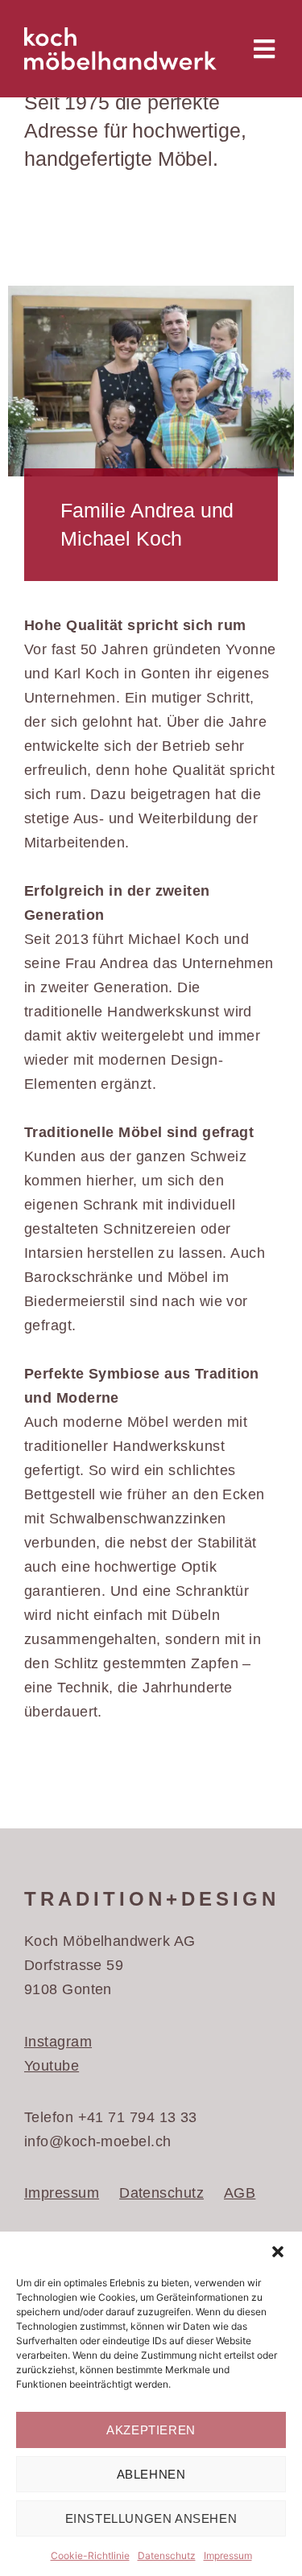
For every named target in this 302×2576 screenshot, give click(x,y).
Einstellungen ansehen (151, 2518)
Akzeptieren (151, 2430)
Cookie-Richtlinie (90, 2555)
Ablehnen (151, 2474)
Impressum (228, 2555)
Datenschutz (167, 2555)
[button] (278, 2252)
